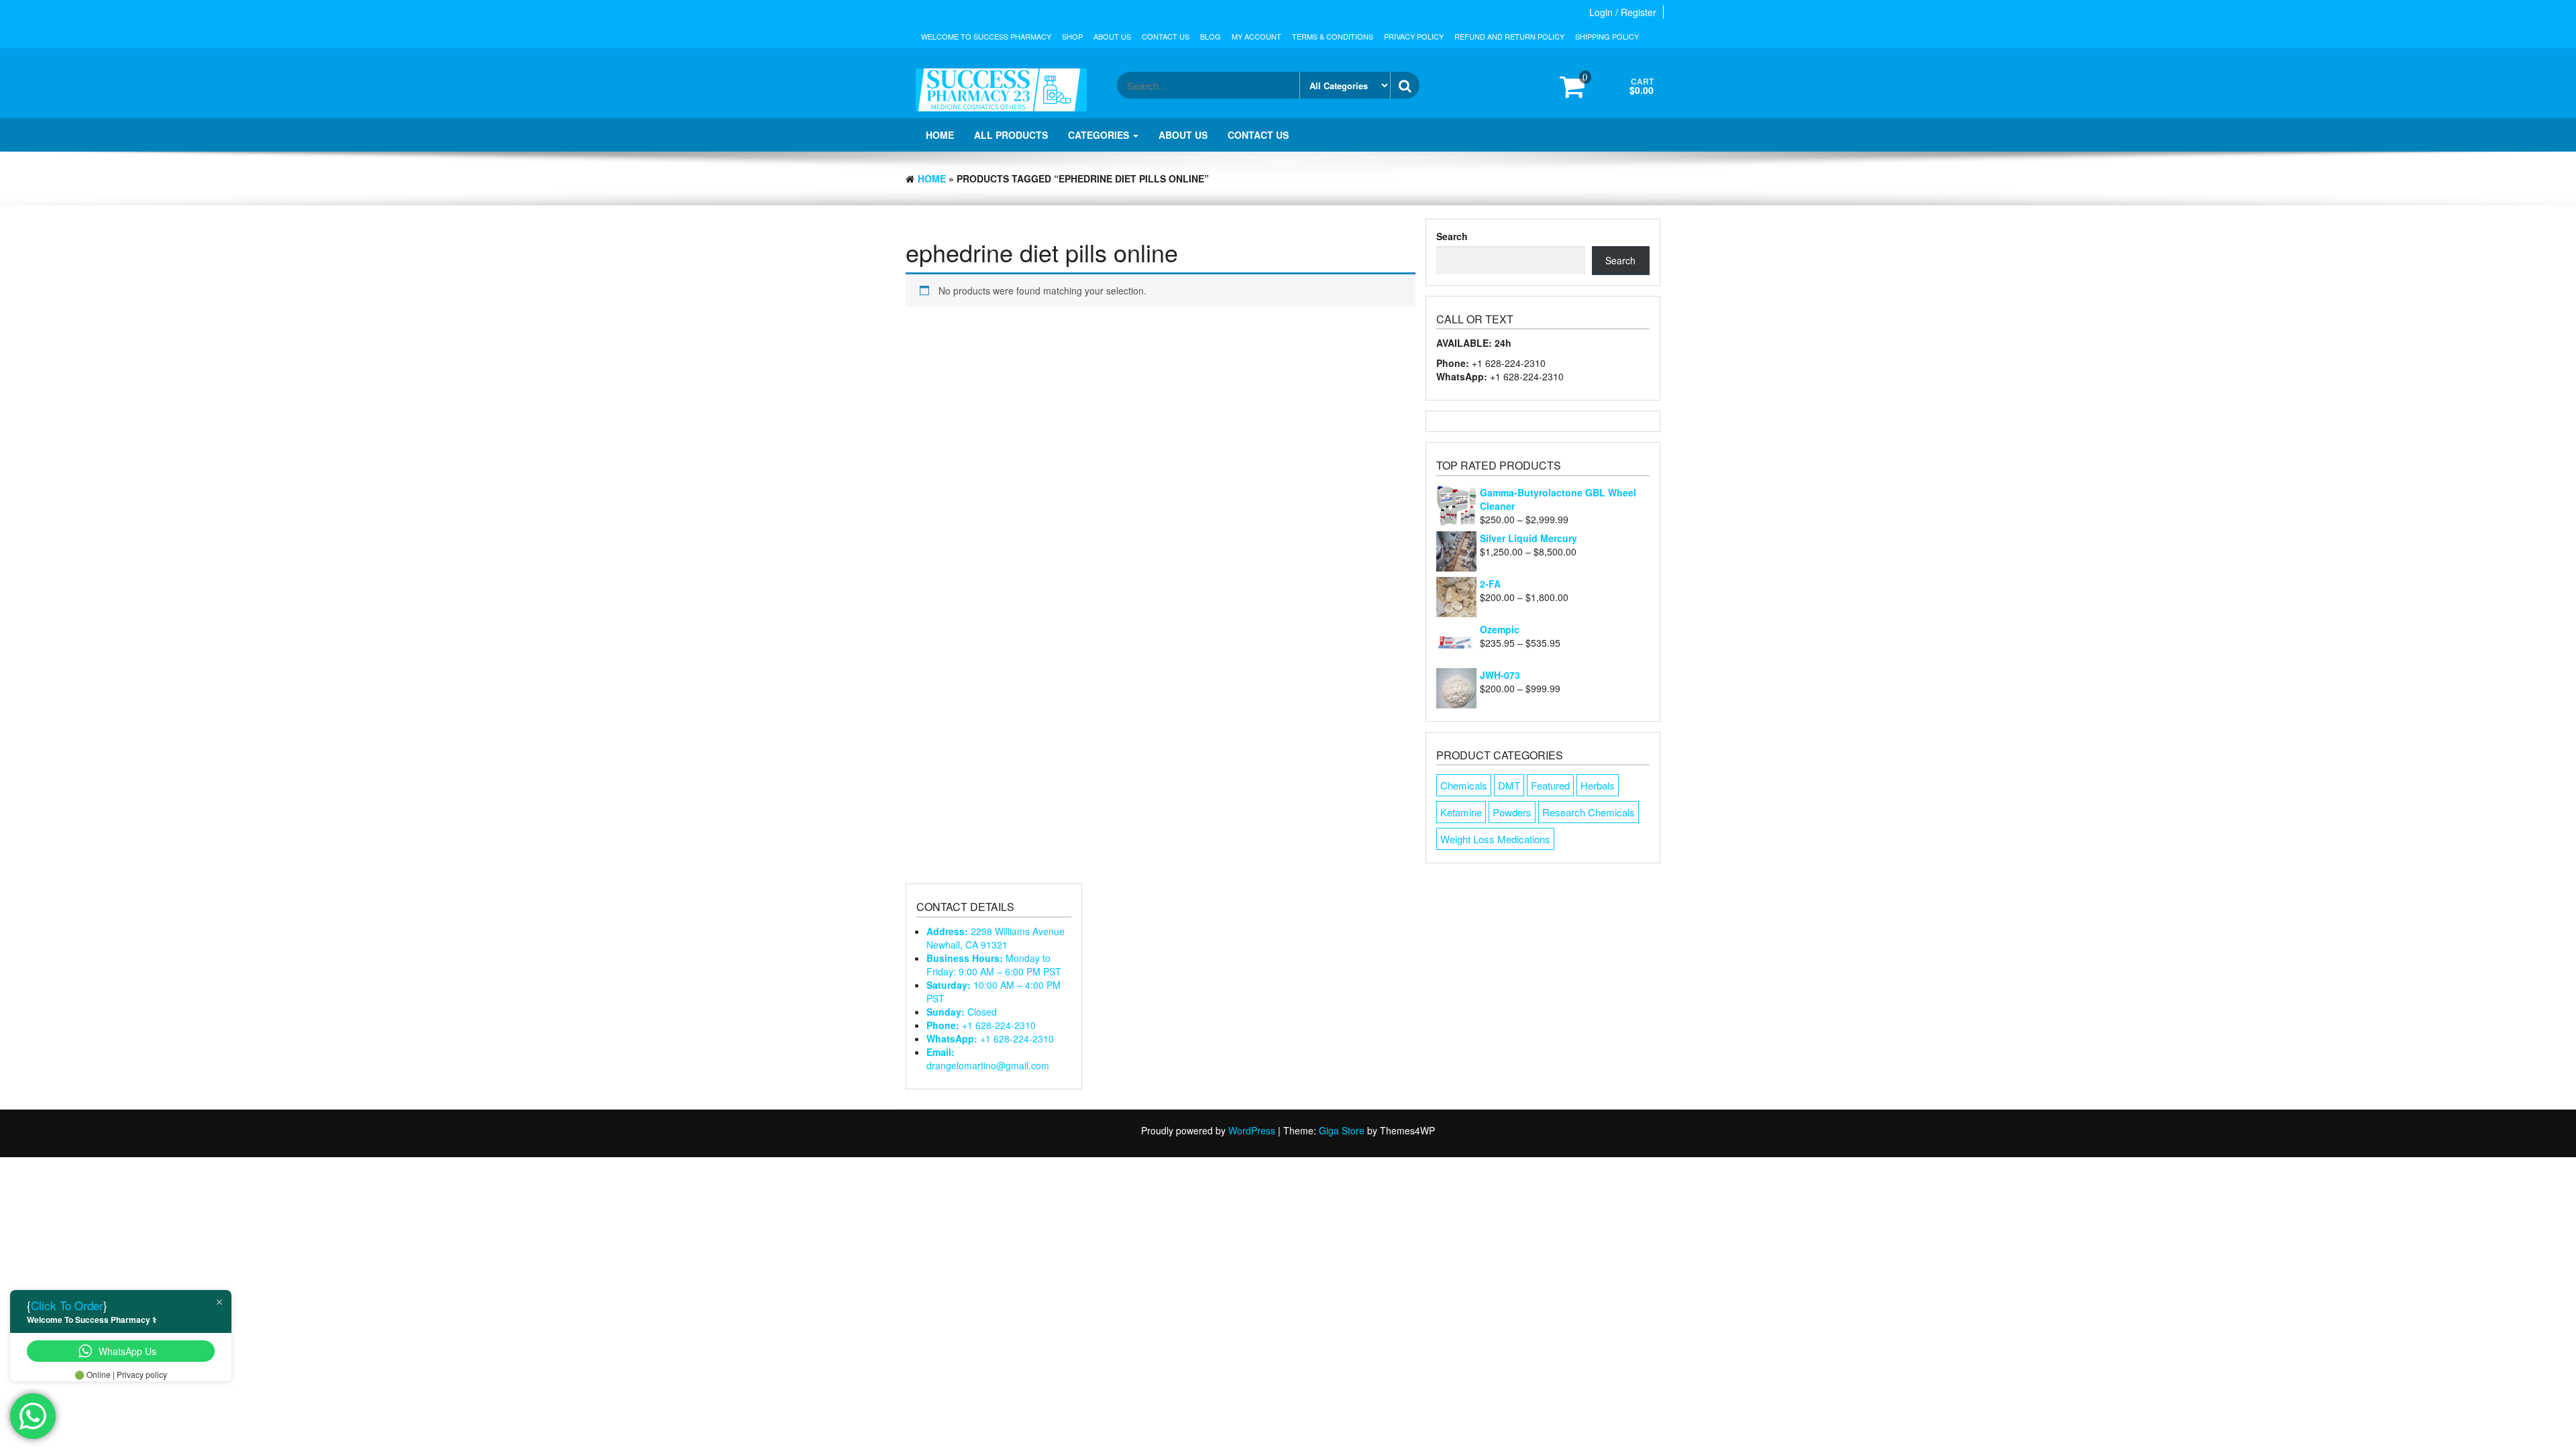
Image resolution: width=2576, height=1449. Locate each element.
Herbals (1598, 785)
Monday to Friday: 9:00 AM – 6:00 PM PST (994, 965)
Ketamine (1461, 812)
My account (1256, 36)
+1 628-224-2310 (981, 1025)
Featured (1550, 785)
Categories (1100, 135)
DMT (1509, 785)
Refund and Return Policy (1509, 36)
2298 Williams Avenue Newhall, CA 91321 (996, 938)
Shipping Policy (1607, 36)
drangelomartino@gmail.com (988, 1059)
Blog (1211, 36)
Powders (1512, 812)
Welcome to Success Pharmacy (986, 36)
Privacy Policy (1414, 36)
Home (940, 135)
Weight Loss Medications (1495, 839)
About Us (1112, 36)
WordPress (1252, 1130)
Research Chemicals (1589, 812)
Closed (962, 1012)
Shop (1072, 36)
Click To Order (67, 1305)
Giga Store (1342, 1130)
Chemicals (1464, 785)
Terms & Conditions (1333, 36)
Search (1452, 236)
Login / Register (1623, 12)
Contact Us (1166, 36)
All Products (1011, 135)
